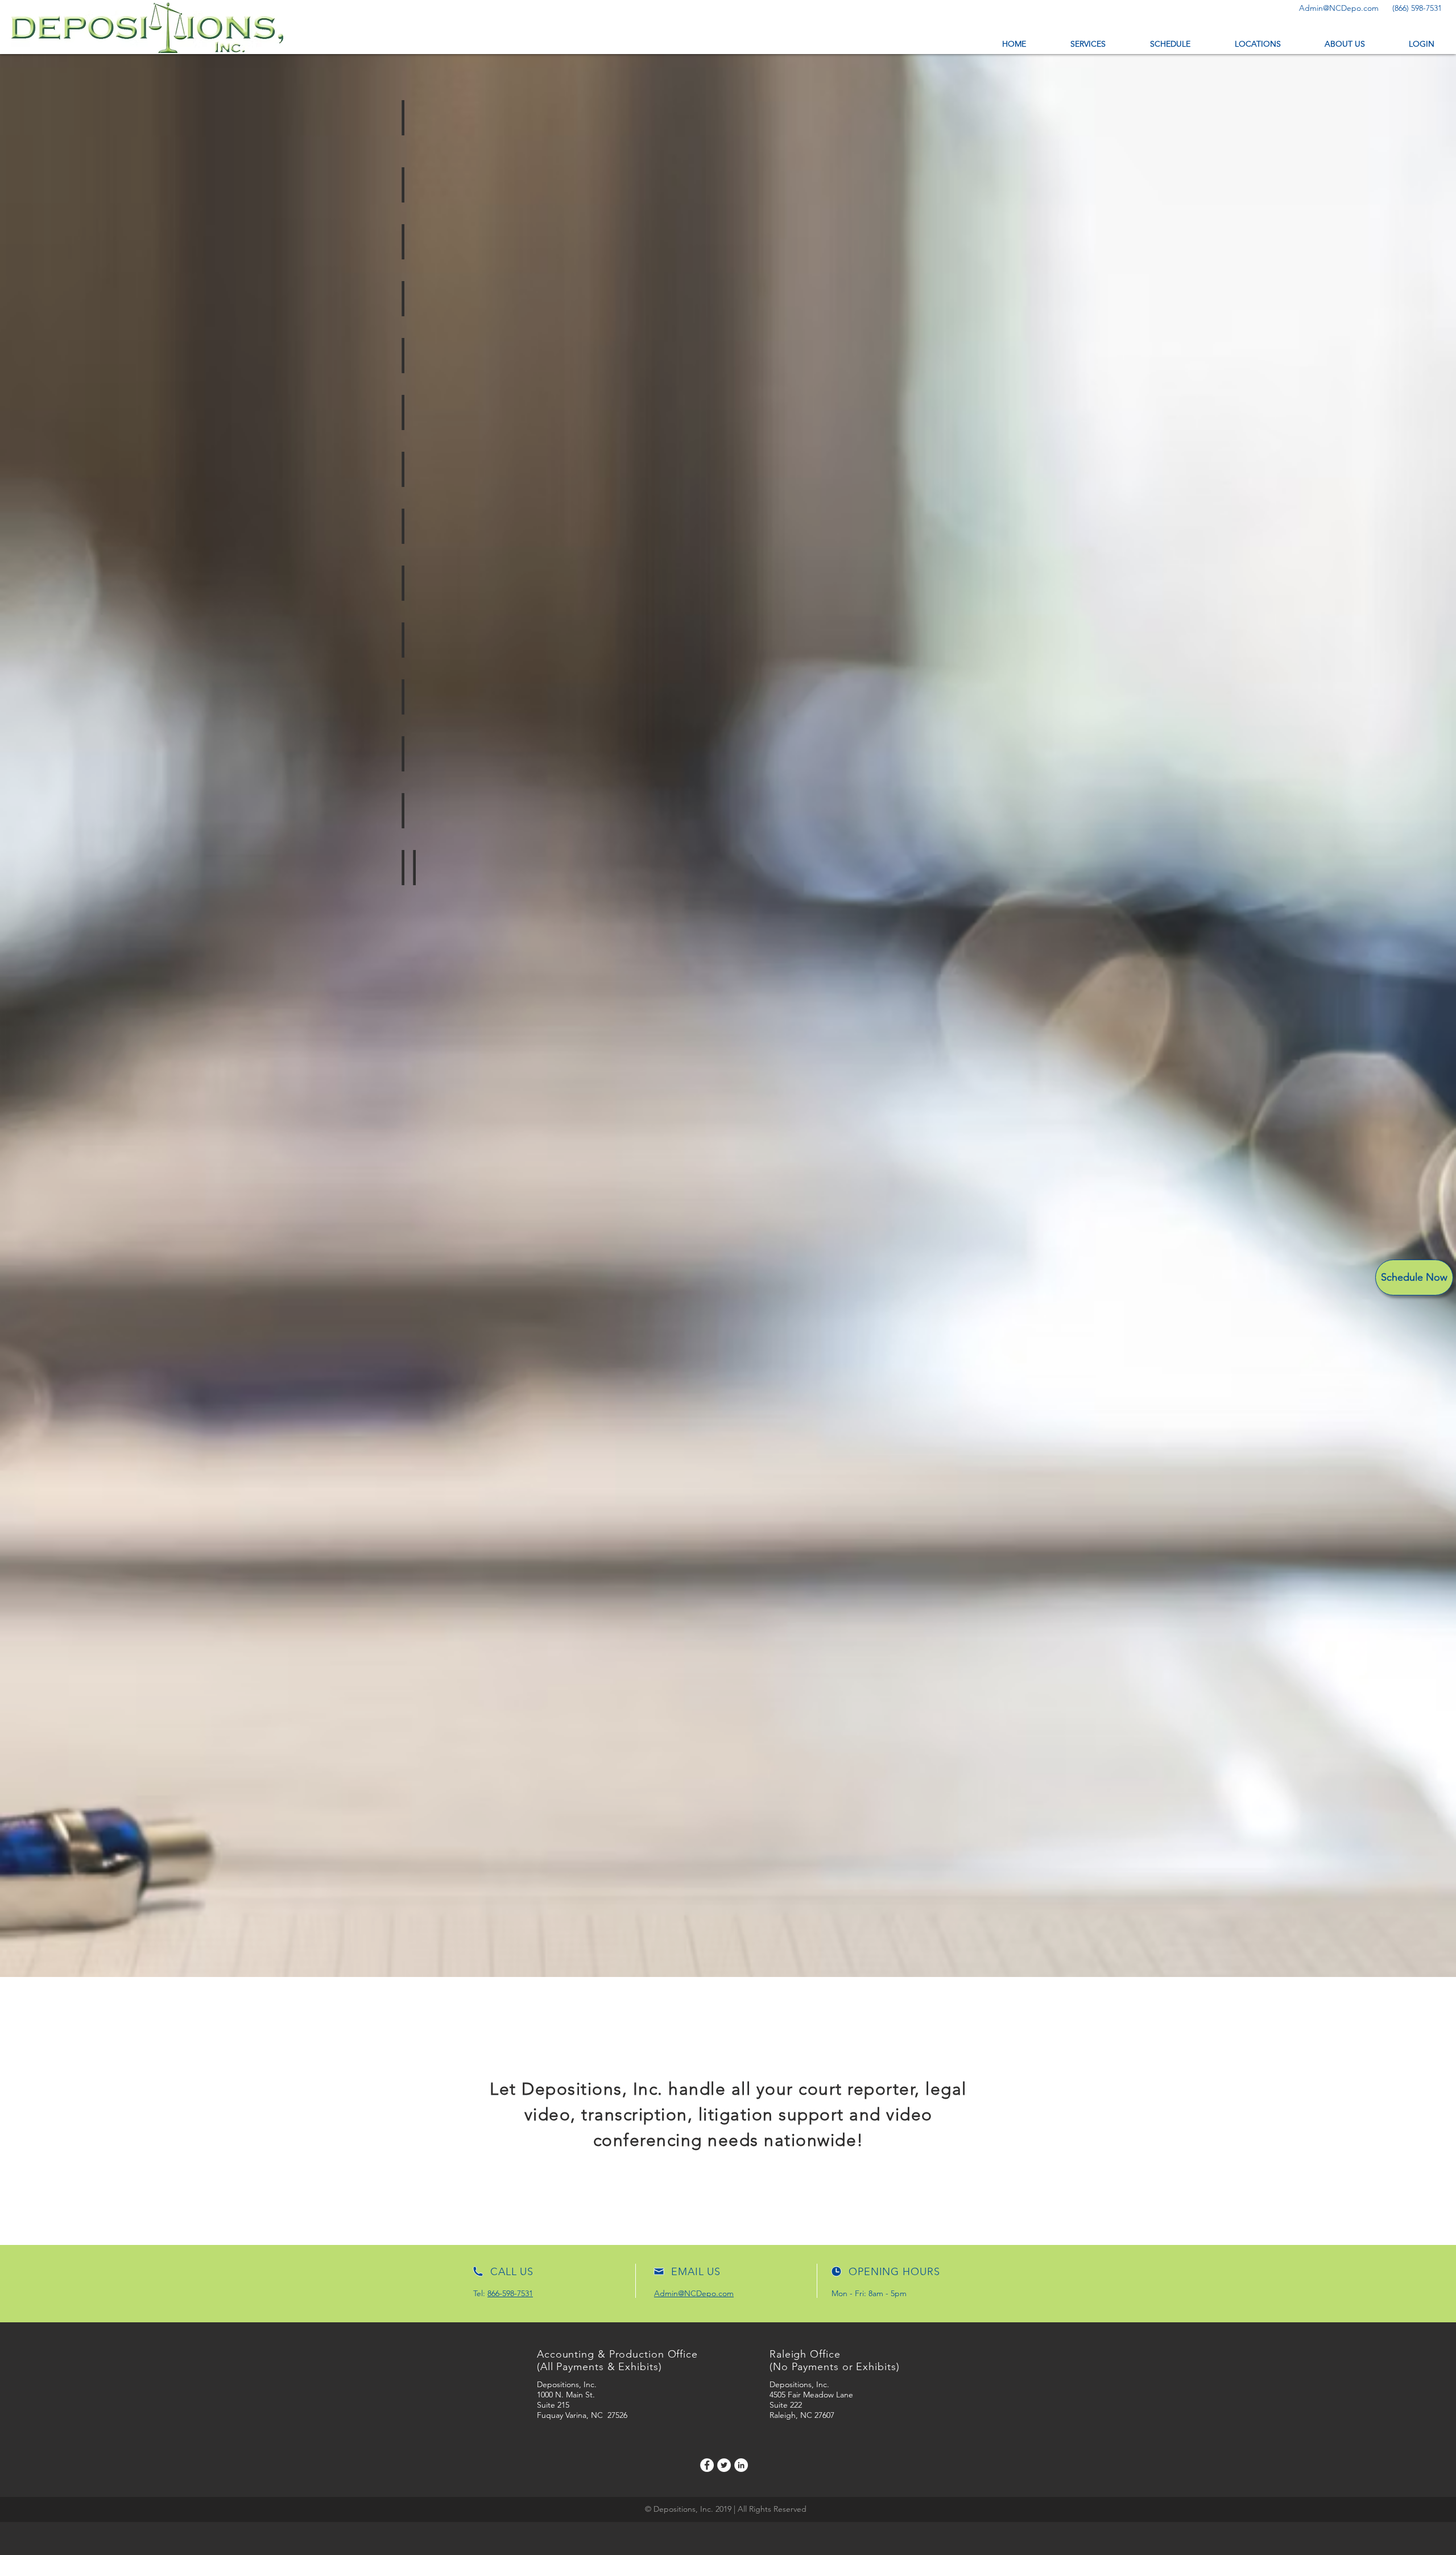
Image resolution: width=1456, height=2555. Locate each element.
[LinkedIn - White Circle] (741, 2465)
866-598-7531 (510, 2293)
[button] (1421, 44)
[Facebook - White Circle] (707, 2465)
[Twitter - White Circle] (724, 2465)
